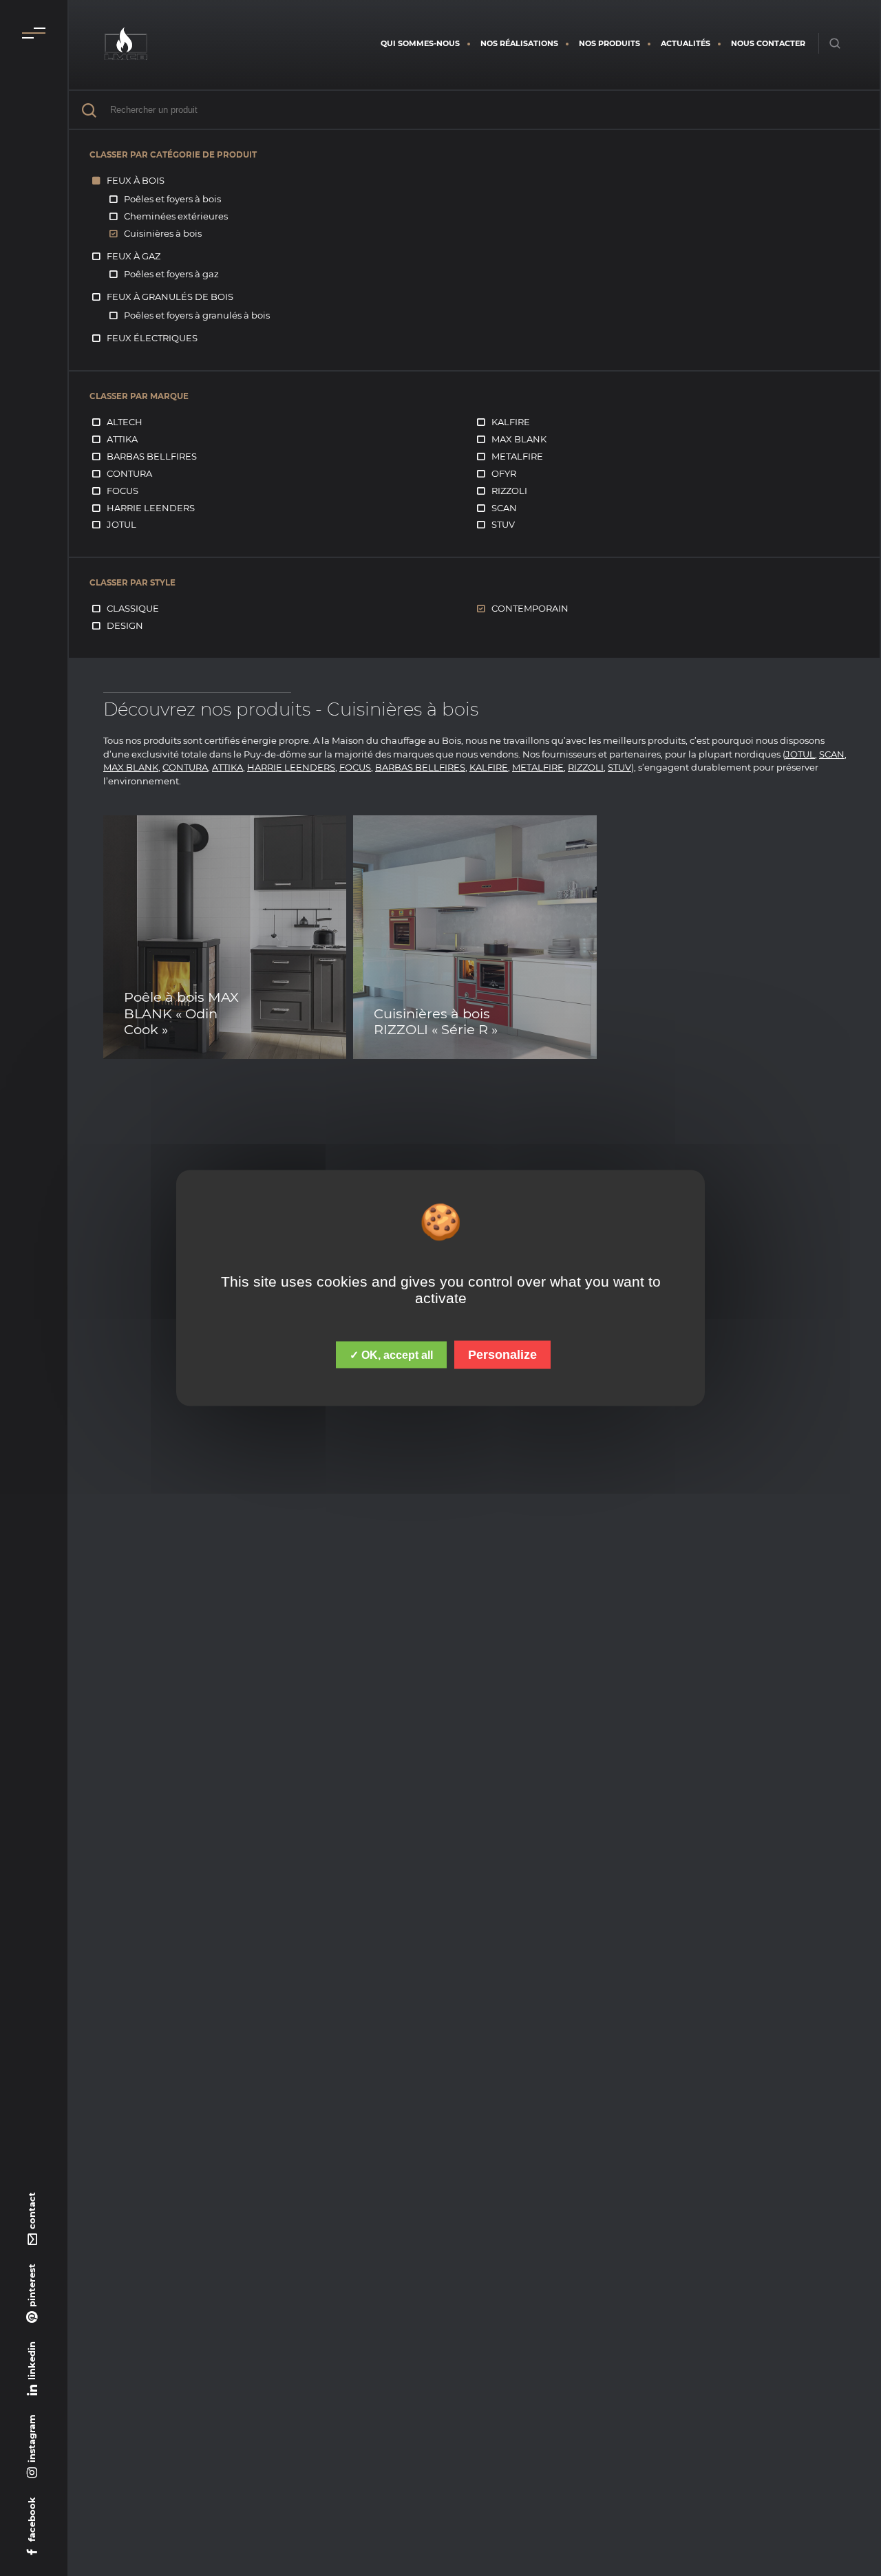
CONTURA (185, 767)
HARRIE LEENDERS (291, 767)
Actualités (686, 43)
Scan (504, 508)
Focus (123, 491)
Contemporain (530, 608)
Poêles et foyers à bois (172, 199)
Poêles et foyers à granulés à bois (197, 315)
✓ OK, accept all (391, 1355)
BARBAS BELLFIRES (420, 767)
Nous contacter (768, 43)
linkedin (32, 2361)
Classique (133, 608)
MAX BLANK (131, 767)
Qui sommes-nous (420, 43)
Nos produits (609, 43)
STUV (619, 767)
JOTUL (800, 754)
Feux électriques (152, 338)
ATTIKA (227, 767)
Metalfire (517, 456)
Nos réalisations (519, 43)
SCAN (832, 754)
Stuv (503, 524)
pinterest (32, 2285)
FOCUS (355, 767)
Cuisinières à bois (163, 233)
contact (32, 2211)
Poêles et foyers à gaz (171, 274)
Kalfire (511, 422)
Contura (129, 473)
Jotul (121, 524)
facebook (32, 2519)
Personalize (502, 1355)
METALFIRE (538, 767)
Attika (122, 439)
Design (125, 625)
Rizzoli (509, 491)
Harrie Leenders (151, 508)
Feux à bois (136, 180)
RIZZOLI (586, 767)
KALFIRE (489, 767)
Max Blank (519, 439)
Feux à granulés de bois (170, 297)
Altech (125, 422)
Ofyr (504, 473)
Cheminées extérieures (176, 216)
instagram (32, 2438)
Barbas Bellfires (152, 456)
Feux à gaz (134, 256)
